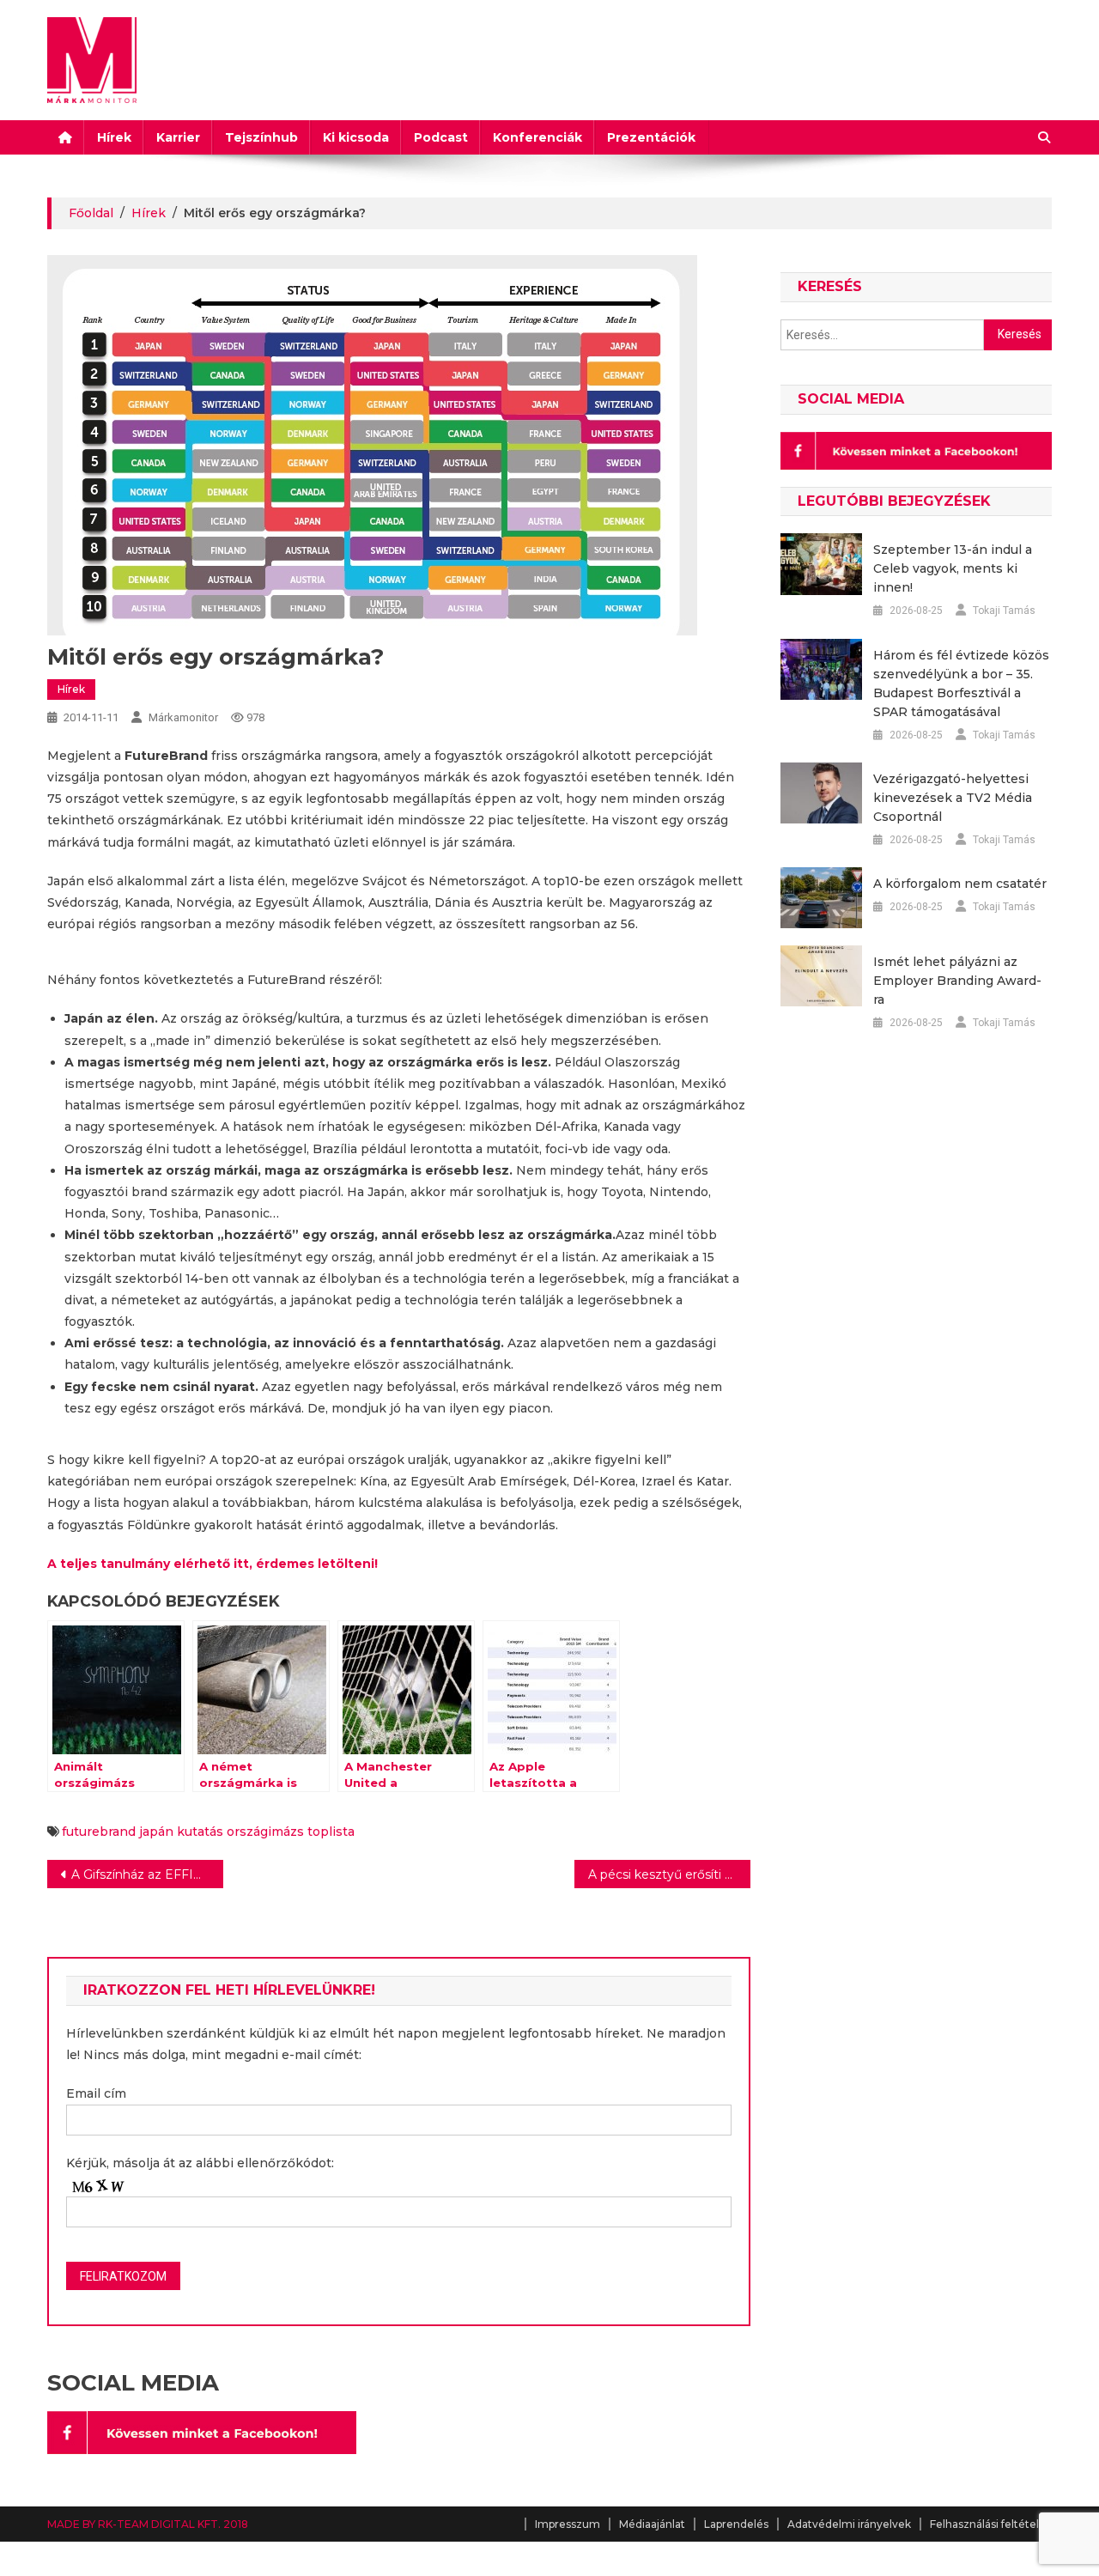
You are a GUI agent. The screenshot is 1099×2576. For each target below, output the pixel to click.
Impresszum (568, 2524)
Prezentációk (651, 137)
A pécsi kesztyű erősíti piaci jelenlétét (669, 1874)
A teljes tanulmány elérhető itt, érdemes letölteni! (213, 1564)
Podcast (441, 137)
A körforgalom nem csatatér (960, 884)
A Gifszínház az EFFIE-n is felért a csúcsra (147, 1874)
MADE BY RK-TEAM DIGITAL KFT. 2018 (148, 2524)
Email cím (96, 2093)
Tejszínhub (261, 137)
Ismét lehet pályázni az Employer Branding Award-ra (957, 981)
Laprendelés (736, 2524)
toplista (331, 1832)
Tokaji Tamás (1004, 611)
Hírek (114, 137)
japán (156, 1832)
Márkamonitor (183, 717)
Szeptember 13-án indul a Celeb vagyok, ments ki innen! (953, 568)
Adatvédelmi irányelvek (849, 2524)
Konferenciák (537, 137)
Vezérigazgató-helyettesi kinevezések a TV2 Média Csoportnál (953, 798)
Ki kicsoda (356, 137)
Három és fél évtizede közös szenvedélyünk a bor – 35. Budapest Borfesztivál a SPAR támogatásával (961, 683)
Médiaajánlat (652, 2524)
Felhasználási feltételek (991, 2524)
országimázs (265, 1832)
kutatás (200, 1832)
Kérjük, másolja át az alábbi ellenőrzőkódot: (200, 2163)
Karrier (178, 137)
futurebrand (99, 1832)
